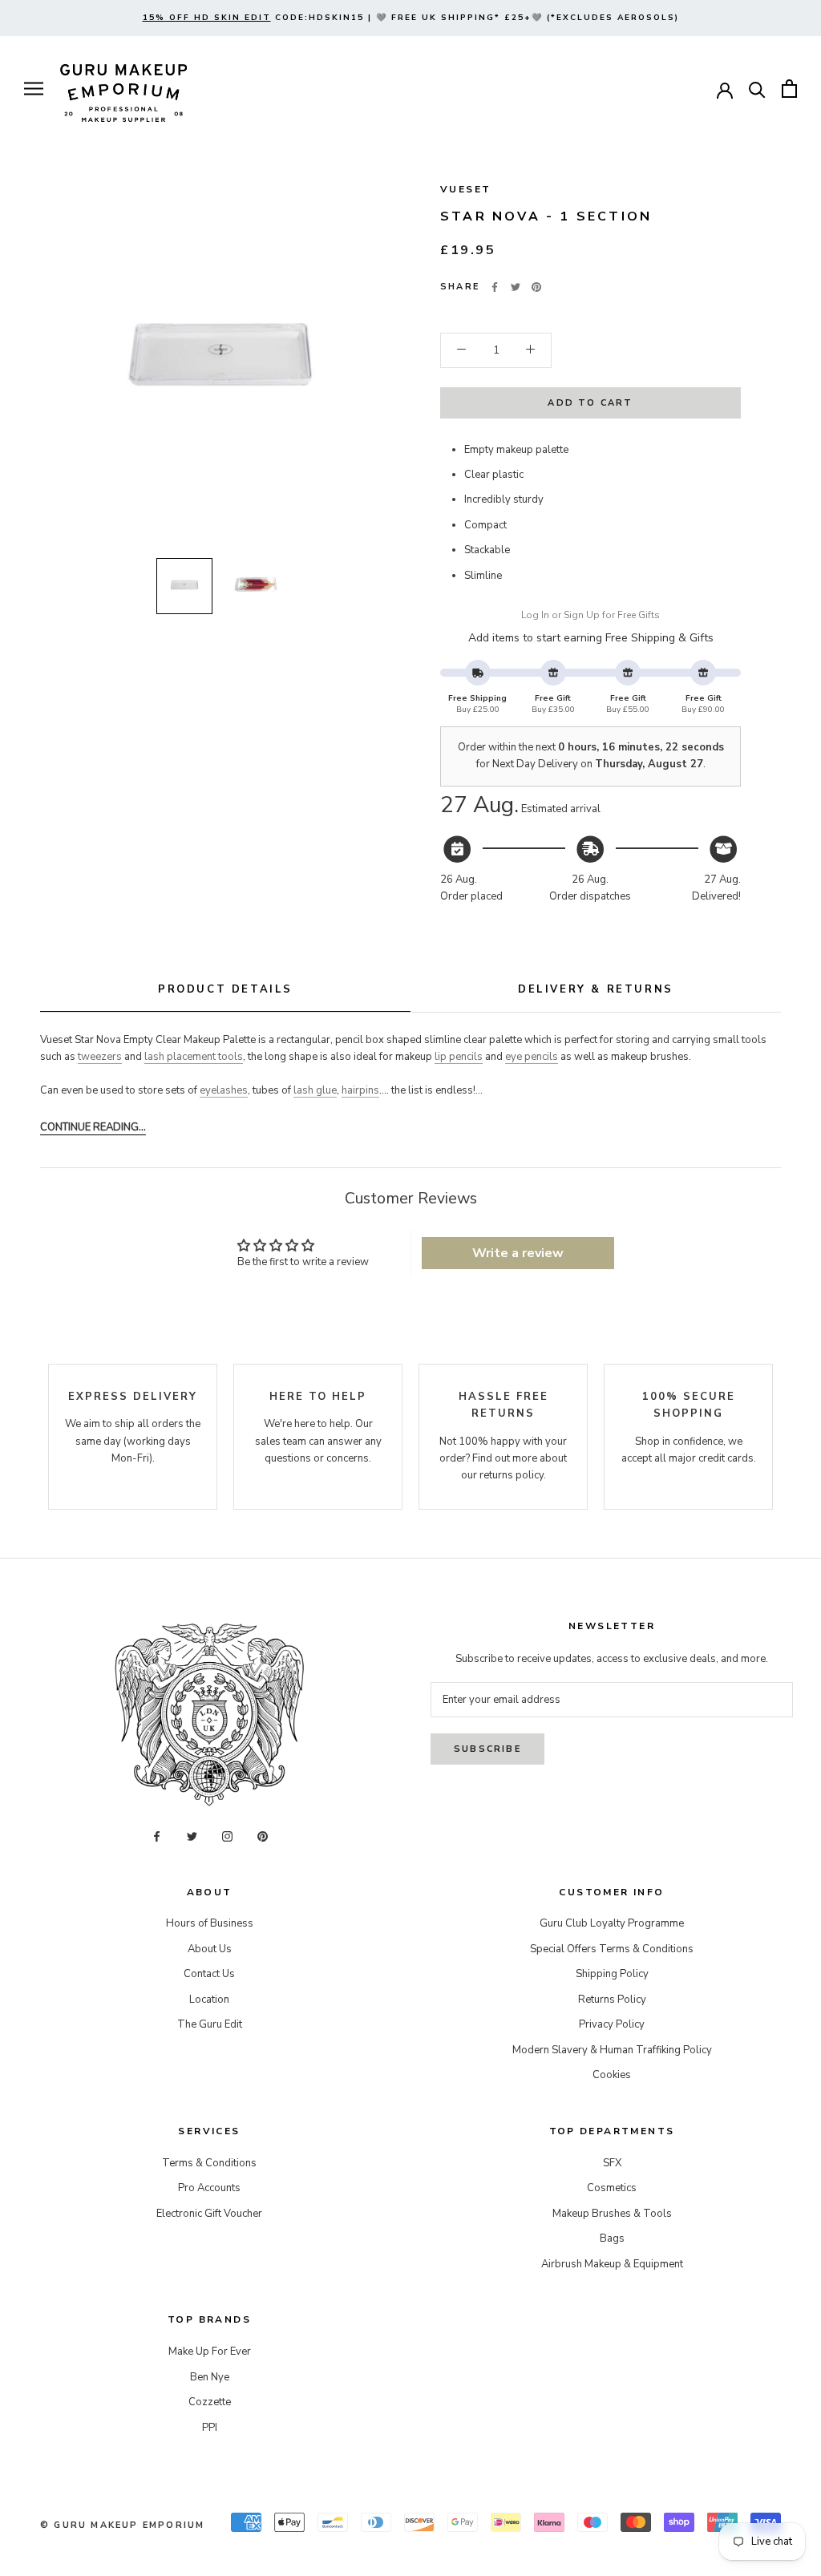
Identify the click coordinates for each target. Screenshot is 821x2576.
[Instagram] (227, 1836)
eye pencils (532, 1057)
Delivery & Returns (596, 989)
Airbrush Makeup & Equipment (612, 2264)
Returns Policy (612, 2000)
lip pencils (459, 1057)
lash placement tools (194, 1057)
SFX (612, 2163)
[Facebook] (495, 287)
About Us (210, 1949)
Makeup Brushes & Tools (612, 2214)
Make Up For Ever (210, 2352)
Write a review (518, 1253)
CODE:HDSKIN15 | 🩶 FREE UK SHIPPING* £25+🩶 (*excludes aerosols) (411, 18)
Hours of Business (210, 1923)
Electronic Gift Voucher (209, 2214)
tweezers (100, 1057)
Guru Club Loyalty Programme (612, 1923)
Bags (612, 2238)
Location (209, 2000)
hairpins (360, 1090)
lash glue (315, 1090)
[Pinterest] (536, 287)
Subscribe (487, 1749)
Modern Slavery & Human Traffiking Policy (612, 2050)
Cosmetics (612, 2188)
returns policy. (513, 1475)
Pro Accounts (209, 2188)
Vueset (465, 189)
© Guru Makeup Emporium (122, 2525)
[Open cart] (789, 89)
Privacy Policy (612, 2024)
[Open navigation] (34, 89)
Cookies (612, 2075)
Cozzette (210, 2402)
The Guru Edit (210, 2024)
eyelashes (224, 1090)
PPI (210, 2428)
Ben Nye (210, 2377)
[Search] (757, 89)
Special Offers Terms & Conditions (612, 1949)
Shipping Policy (612, 1974)
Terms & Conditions (209, 2163)
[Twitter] (516, 287)
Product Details (225, 989)
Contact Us (209, 1974)
